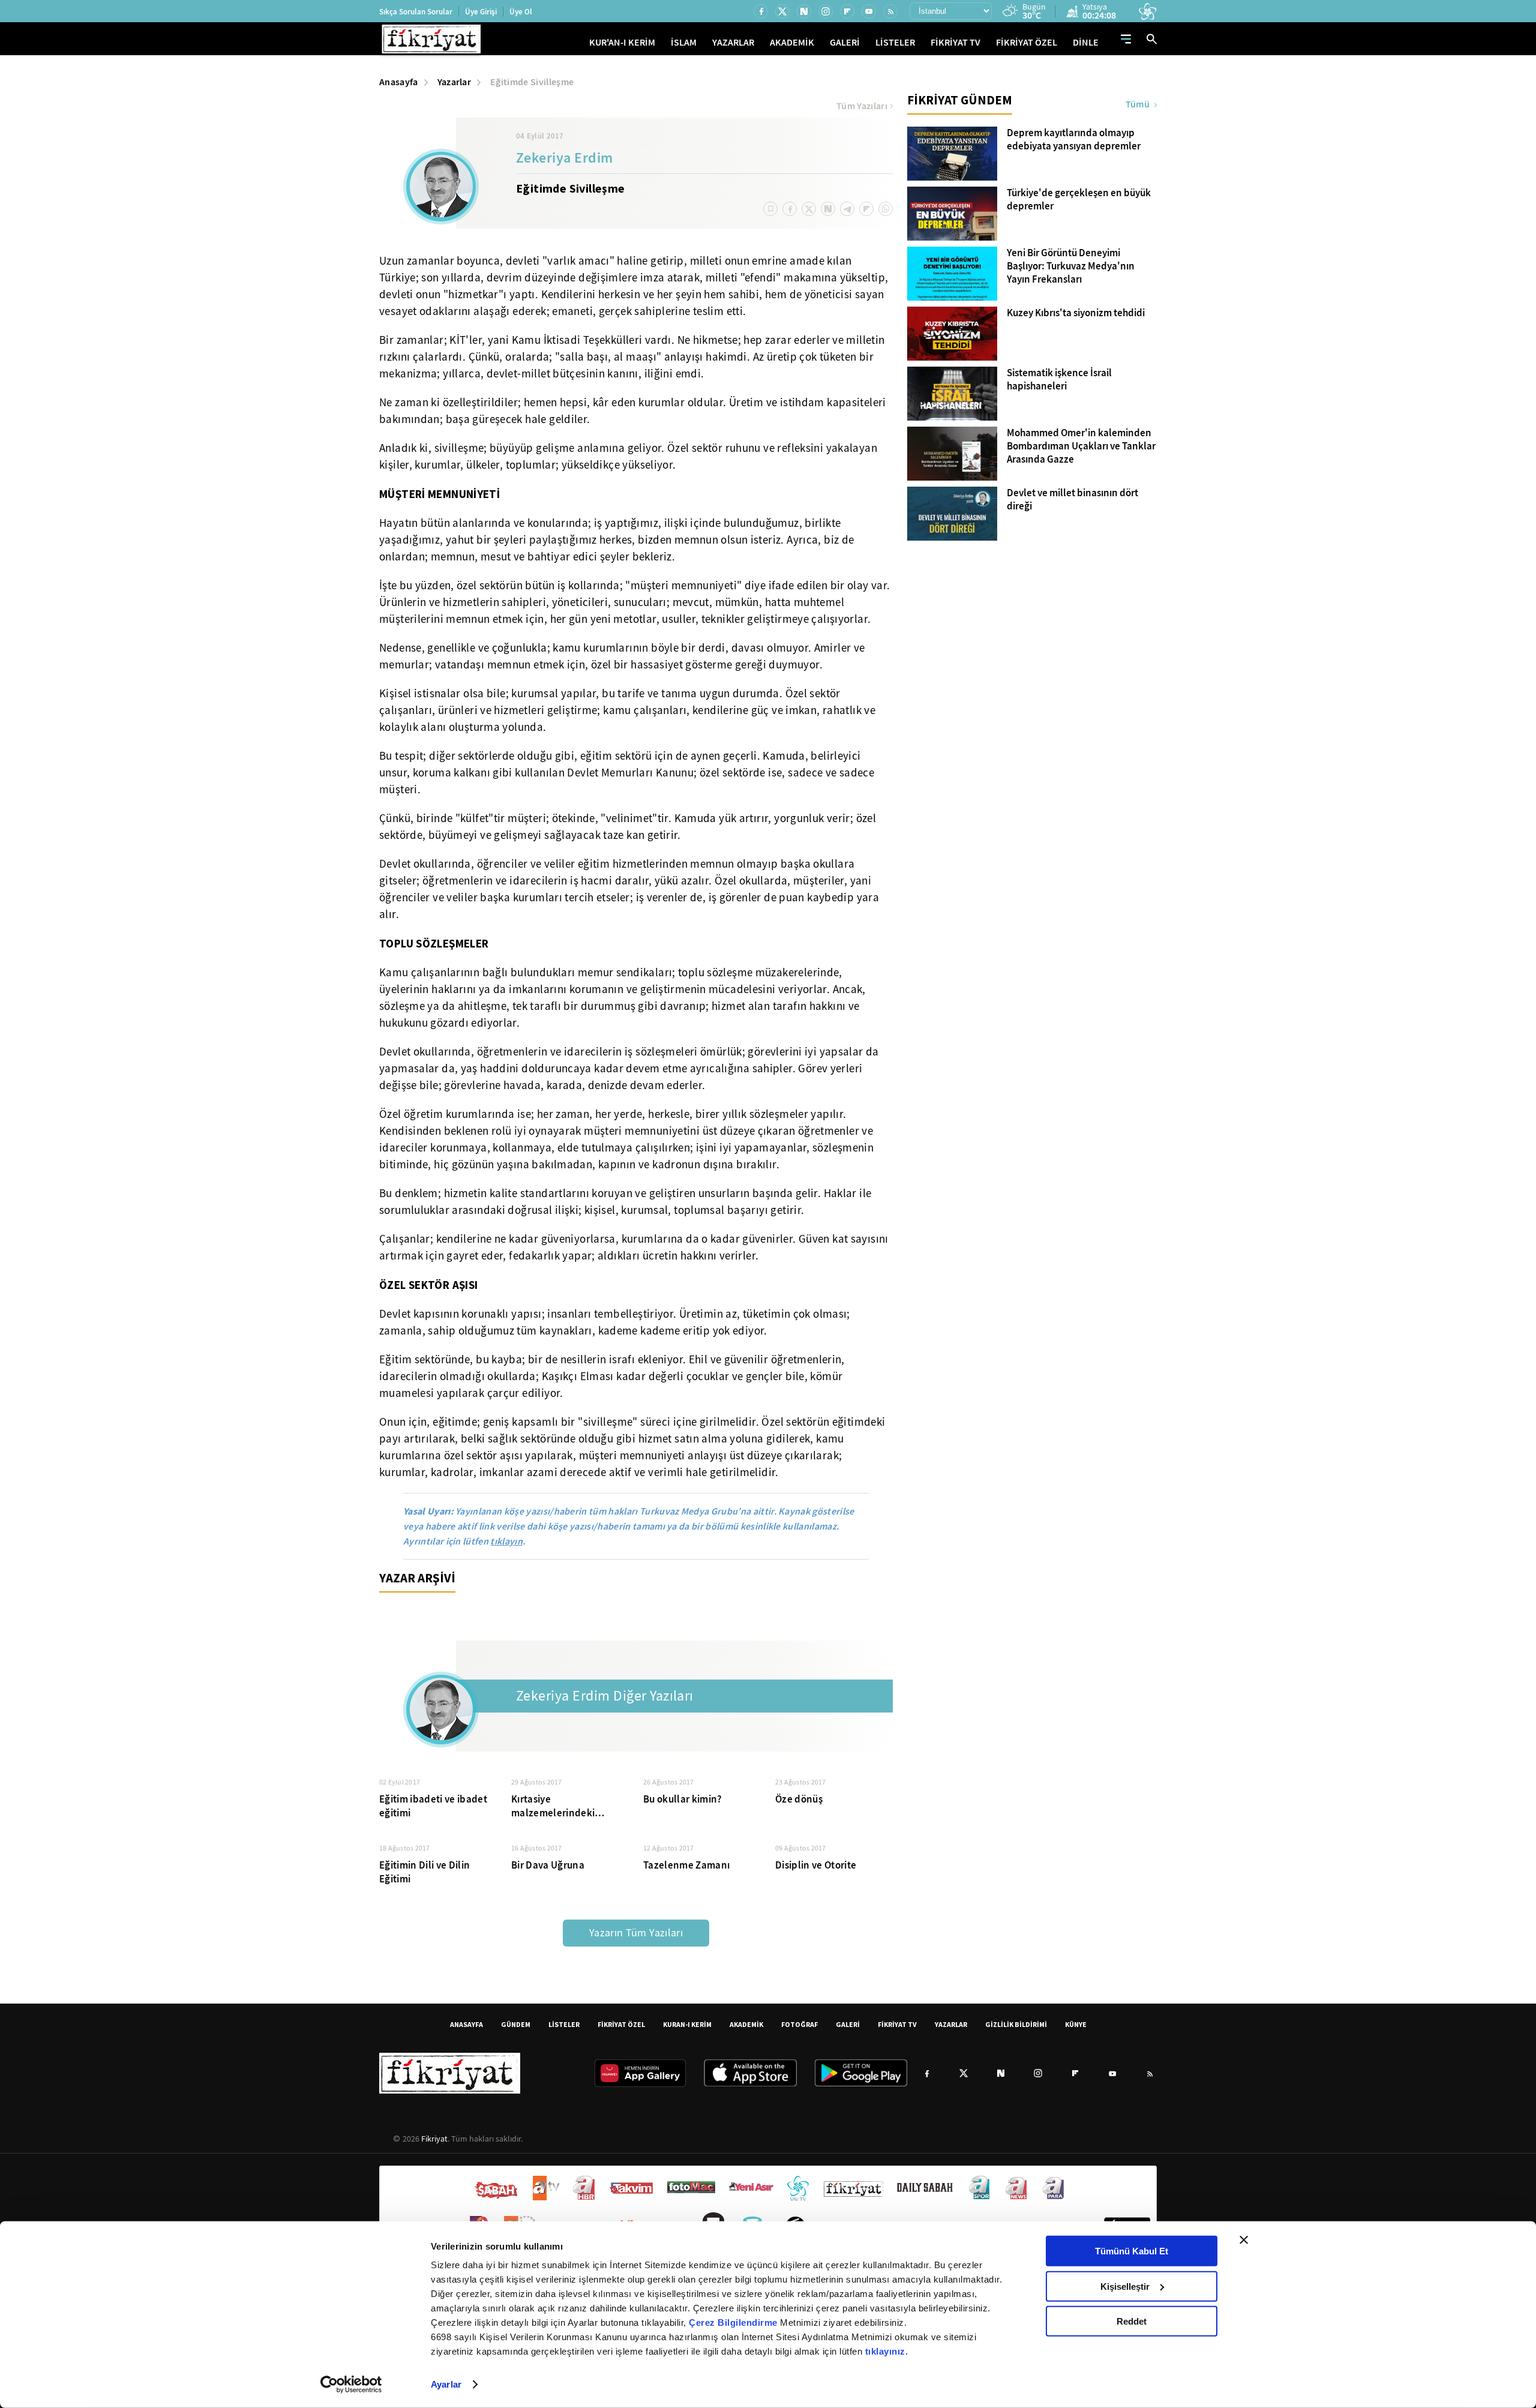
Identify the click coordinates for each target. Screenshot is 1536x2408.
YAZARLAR (733, 42)
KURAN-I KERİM (687, 2024)
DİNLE (1086, 42)
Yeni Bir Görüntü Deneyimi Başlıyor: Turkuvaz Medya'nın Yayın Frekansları (1071, 266)
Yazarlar (454, 82)
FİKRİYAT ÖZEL (1027, 42)
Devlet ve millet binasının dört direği (1072, 500)
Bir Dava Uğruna (548, 1865)
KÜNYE (1076, 2024)
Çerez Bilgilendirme (734, 2322)
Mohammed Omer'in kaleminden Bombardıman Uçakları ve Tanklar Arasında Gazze (1081, 446)
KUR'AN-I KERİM (622, 42)
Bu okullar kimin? (683, 1799)
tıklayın (506, 1541)
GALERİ (845, 42)
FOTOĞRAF (799, 2024)
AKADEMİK (792, 42)
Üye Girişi (481, 12)
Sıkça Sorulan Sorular (416, 12)
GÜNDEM (516, 2024)
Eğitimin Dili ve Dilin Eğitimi (424, 1872)
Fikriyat (434, 2139)
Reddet (1132, 2321)
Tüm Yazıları (862, 106)
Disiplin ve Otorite (816, 1865)
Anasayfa (399, 82)
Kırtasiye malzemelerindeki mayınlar (553, 1806)
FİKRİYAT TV (955, 42)
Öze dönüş (799, 1799)
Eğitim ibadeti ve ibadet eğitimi (433, 1806)
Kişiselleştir (1125, 2286)
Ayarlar (446, 2384)
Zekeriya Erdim (565, 159)
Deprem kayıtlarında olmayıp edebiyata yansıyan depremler (1074, 140)
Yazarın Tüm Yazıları (636, 1933)
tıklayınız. (887, 2351)
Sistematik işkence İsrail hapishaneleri (1059, 380)
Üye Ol (521, 12)
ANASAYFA (466, 2024)
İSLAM (684, 42)
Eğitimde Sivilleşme (532, 82)
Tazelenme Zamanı (686, 1865)
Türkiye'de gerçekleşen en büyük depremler (1079, 200)
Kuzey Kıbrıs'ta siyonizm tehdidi (1076, 313)
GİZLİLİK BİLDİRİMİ (1016, 2024)
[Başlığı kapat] (1244, 2240)
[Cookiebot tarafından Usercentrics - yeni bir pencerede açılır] (351, 2385)
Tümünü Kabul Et (1132, 2251)
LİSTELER (895, 42)
